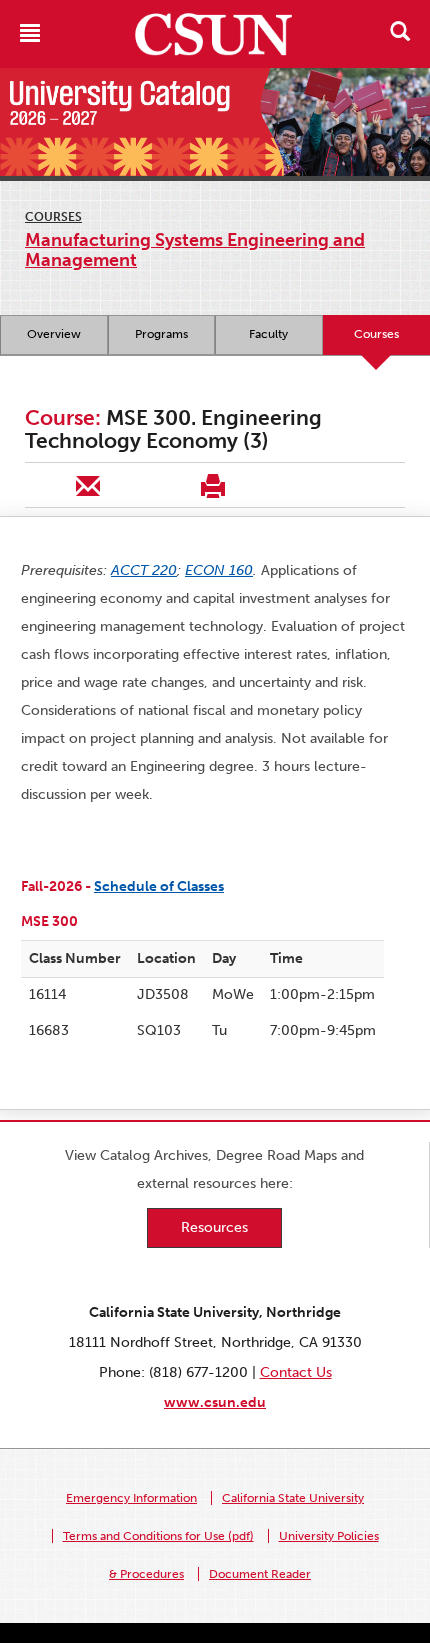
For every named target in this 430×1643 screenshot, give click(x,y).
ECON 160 (219, 570)
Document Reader (260, 1574)
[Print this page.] (212, 485)
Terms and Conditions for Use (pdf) (158, 1536)
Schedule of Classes (159, 886)
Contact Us (296, 1372)
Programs (161, 334)
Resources (214, 1227)
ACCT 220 (144, 570)
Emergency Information (131, 1498)
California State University (293, 1498)
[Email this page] (87, 485)
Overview (54, 334)
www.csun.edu (215, 1402)
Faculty (268, 334)
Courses (53, 217)
